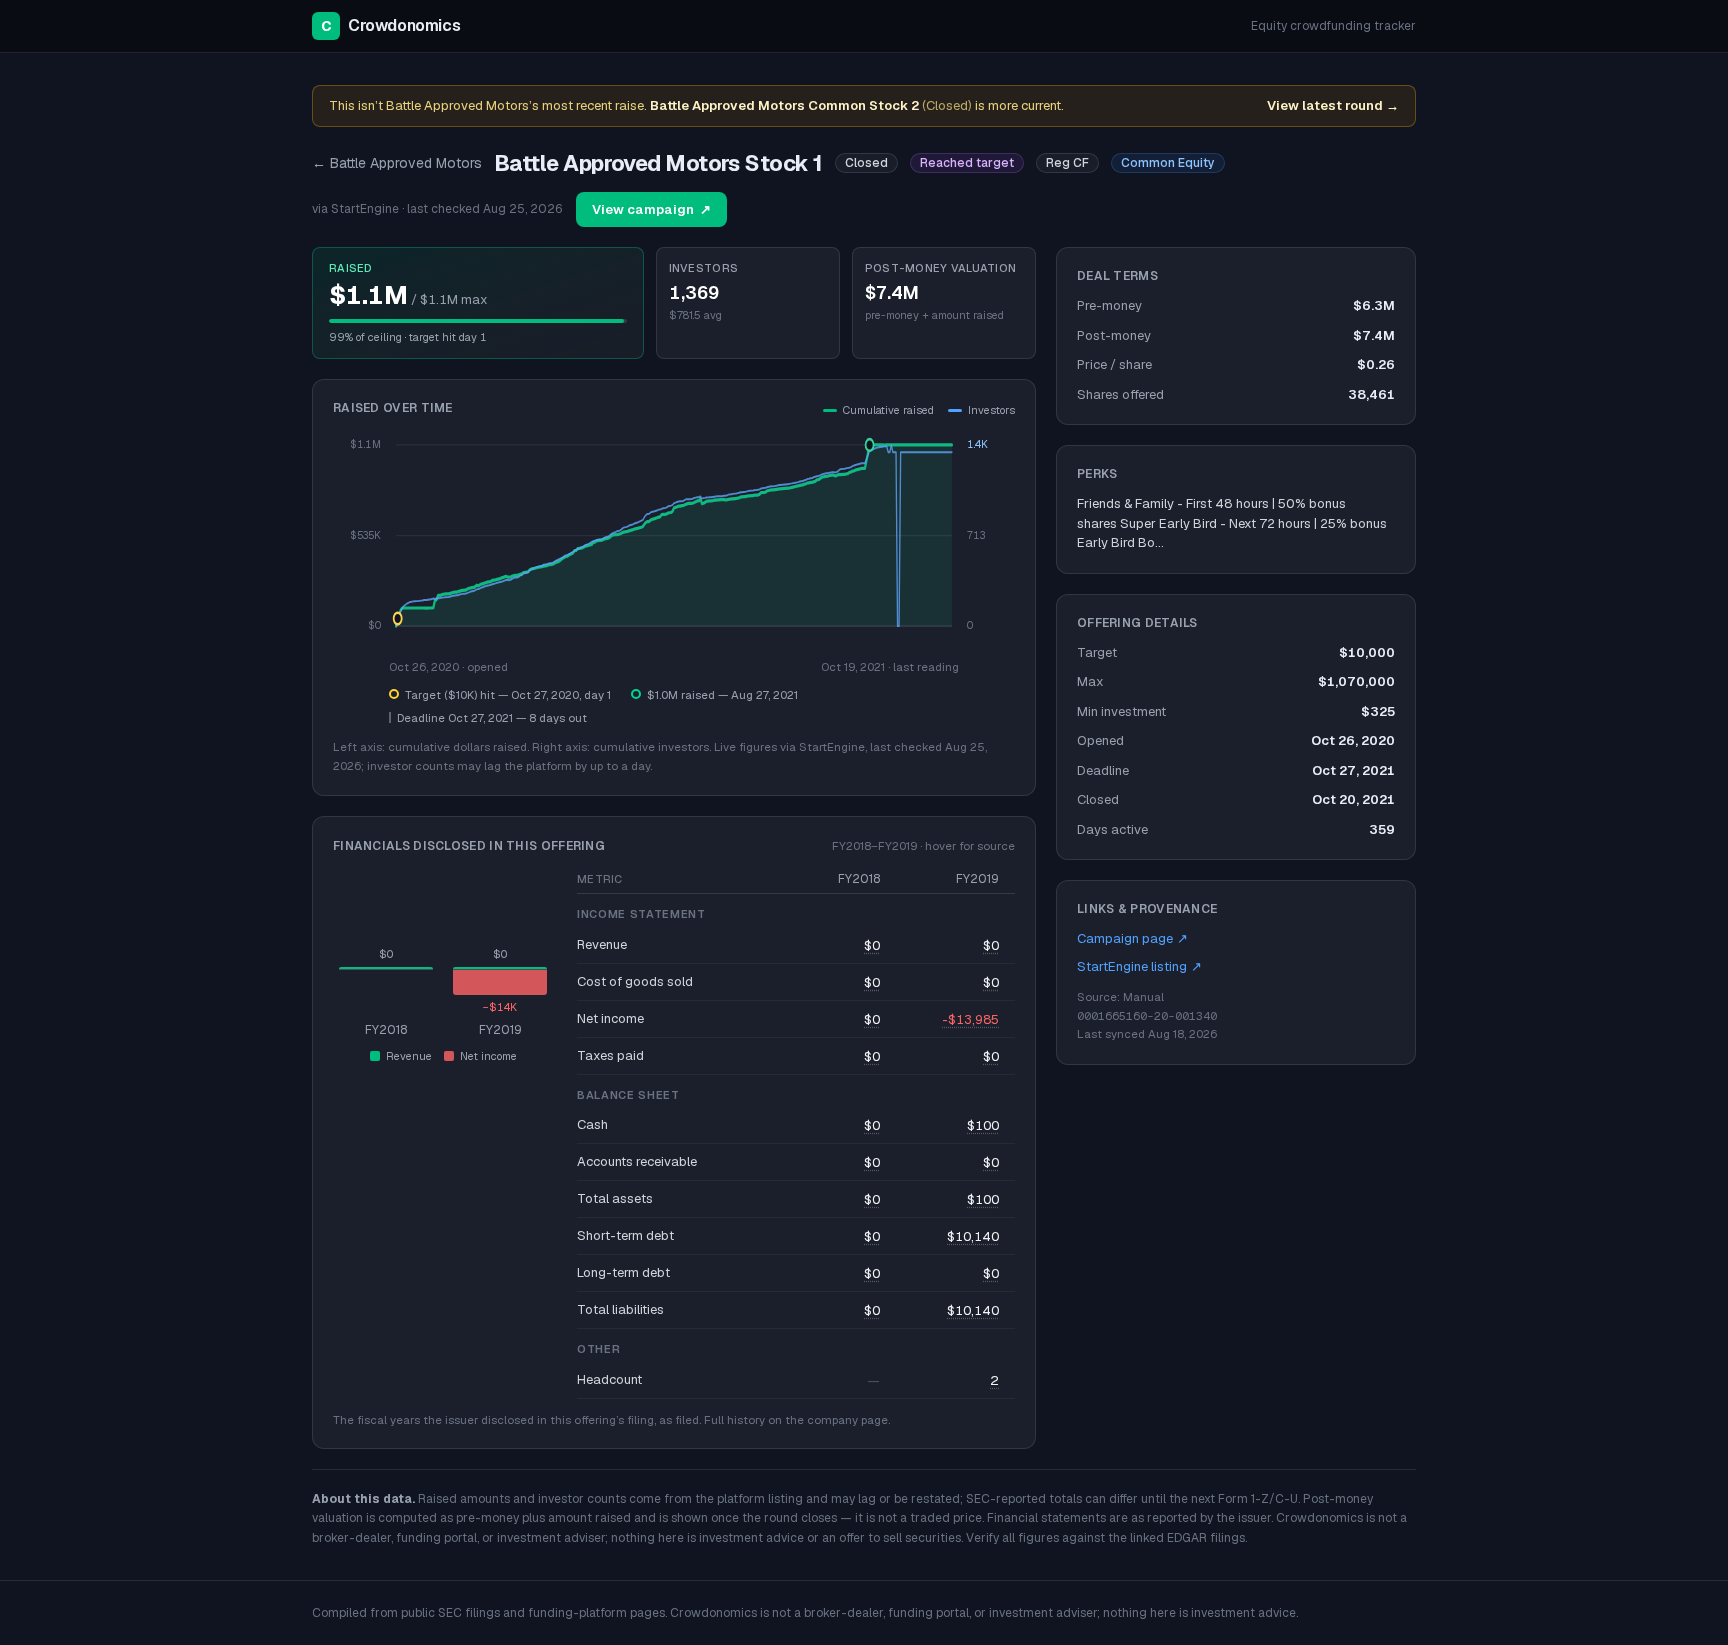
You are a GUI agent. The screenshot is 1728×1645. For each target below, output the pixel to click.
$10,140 (973, 1236)
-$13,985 (970, 1019)
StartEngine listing (1139, 966)
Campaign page (1132, 938)
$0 (872, 945)
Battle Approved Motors (397, 163)
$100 (983, 1125)
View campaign (651, 209)
